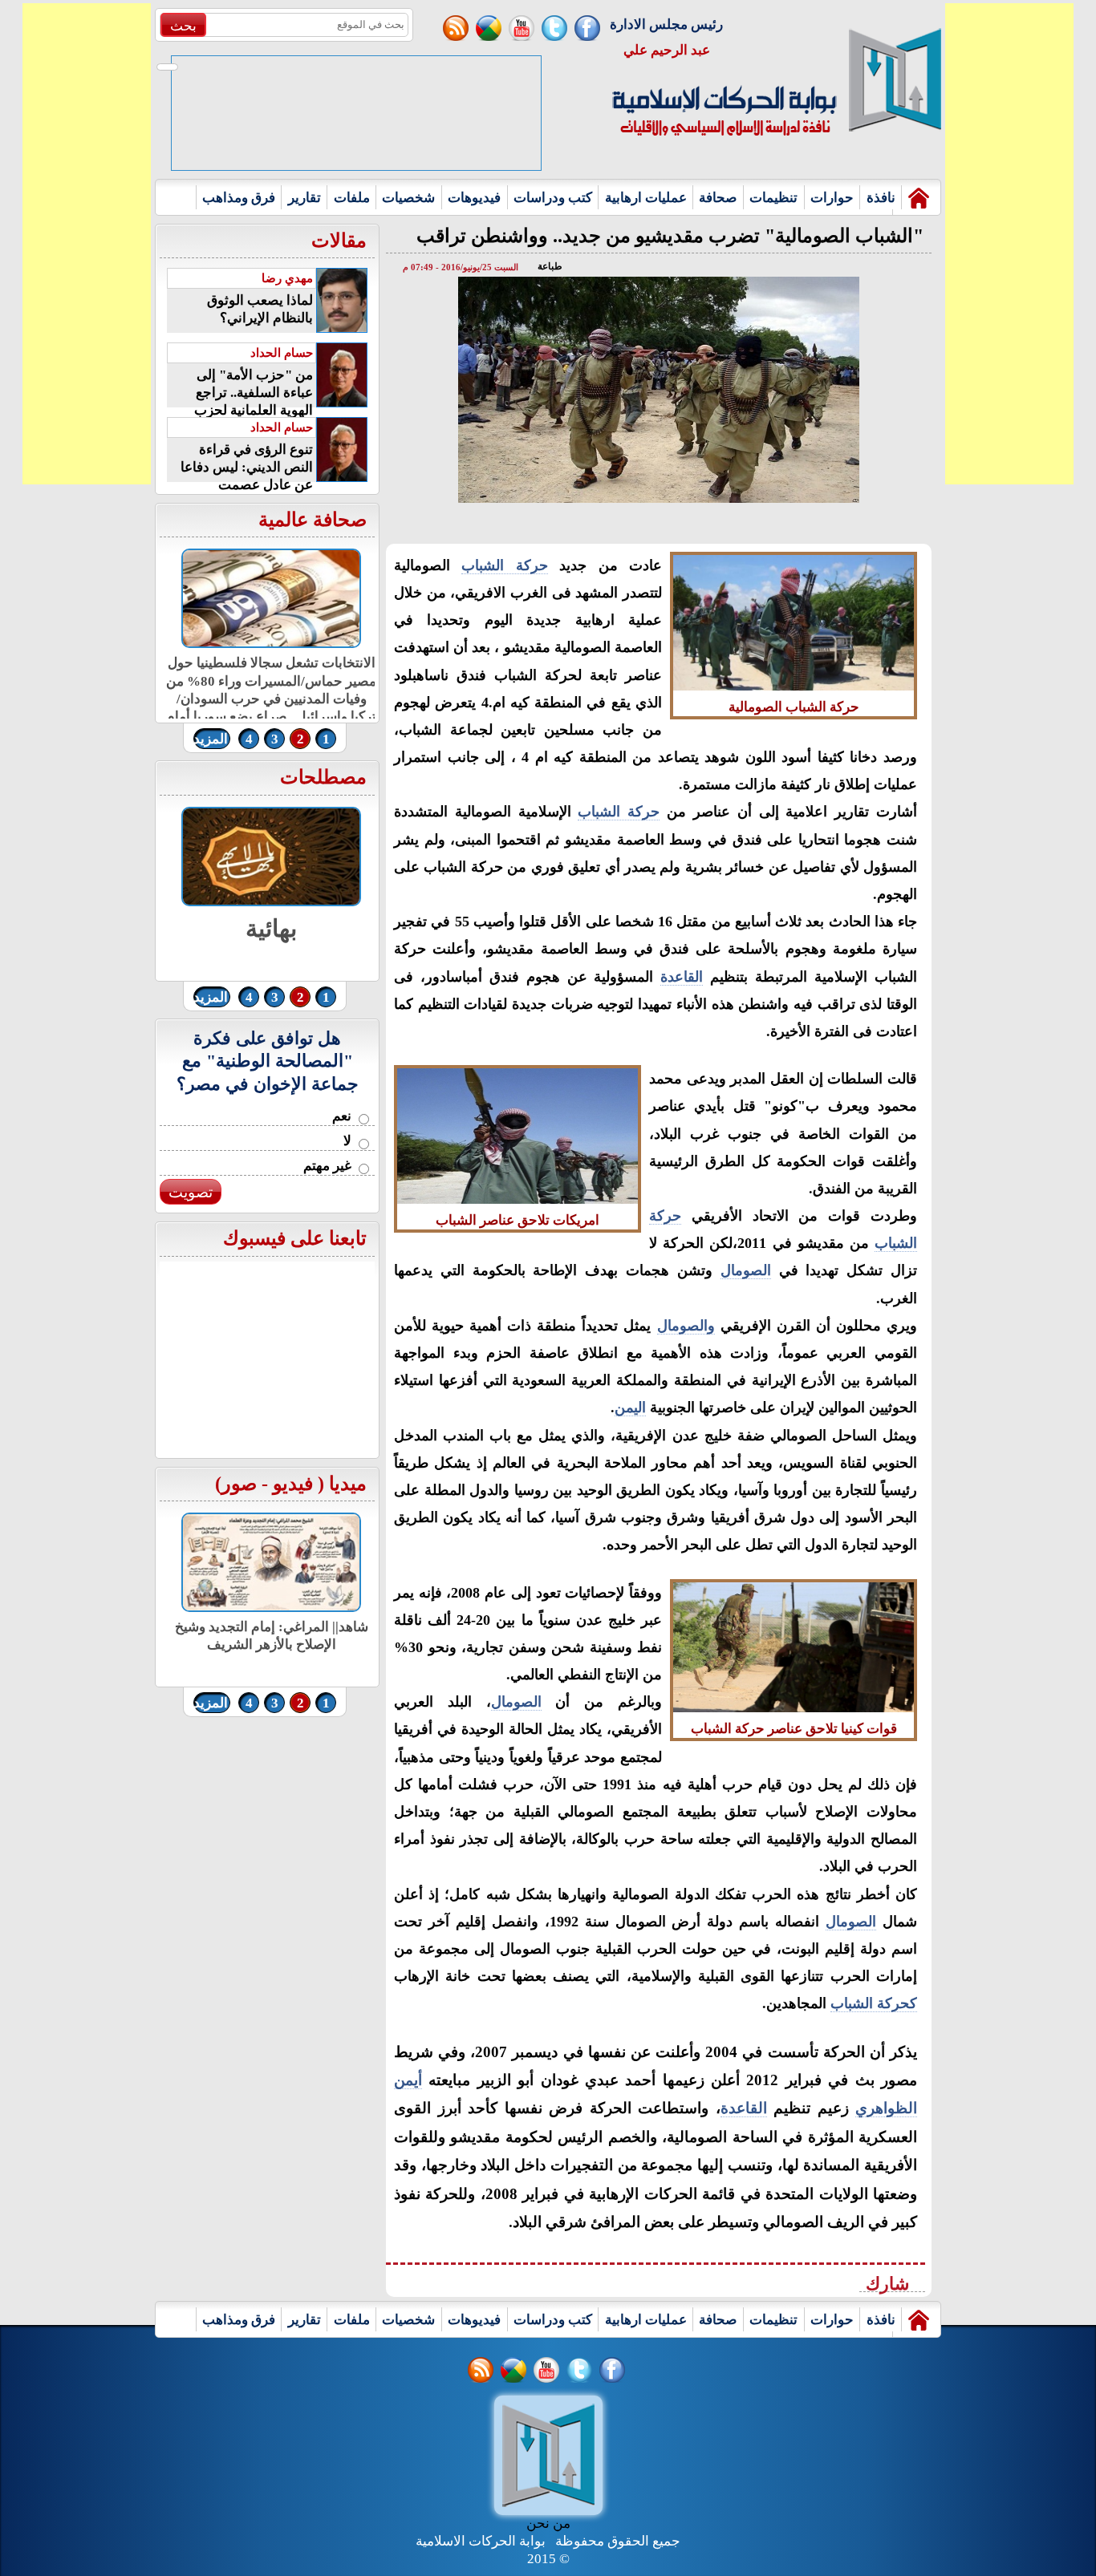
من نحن (548, 2523)
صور (239, 1484)
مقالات (339, 241)
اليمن (630, 1407)
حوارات (832, 198)
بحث (183, 26)
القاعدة (682, 977)
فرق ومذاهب (239, 198)
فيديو (293, 1484)
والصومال (686, 1326)
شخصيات (408, 198)
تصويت (191, 1192)
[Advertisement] (87, 244)
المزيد (211, 739)
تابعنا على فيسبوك (295, 1238)
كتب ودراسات (553, 198)
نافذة (881, 198)
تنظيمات (773, 198)
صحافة (718, 198)
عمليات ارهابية (646, 198)
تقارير (304, 198)
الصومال (746, 1270)
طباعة (550, 266)
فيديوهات (474, 198)
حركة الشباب (504, 565)
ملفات (352, 198)
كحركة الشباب (874, 2003)
